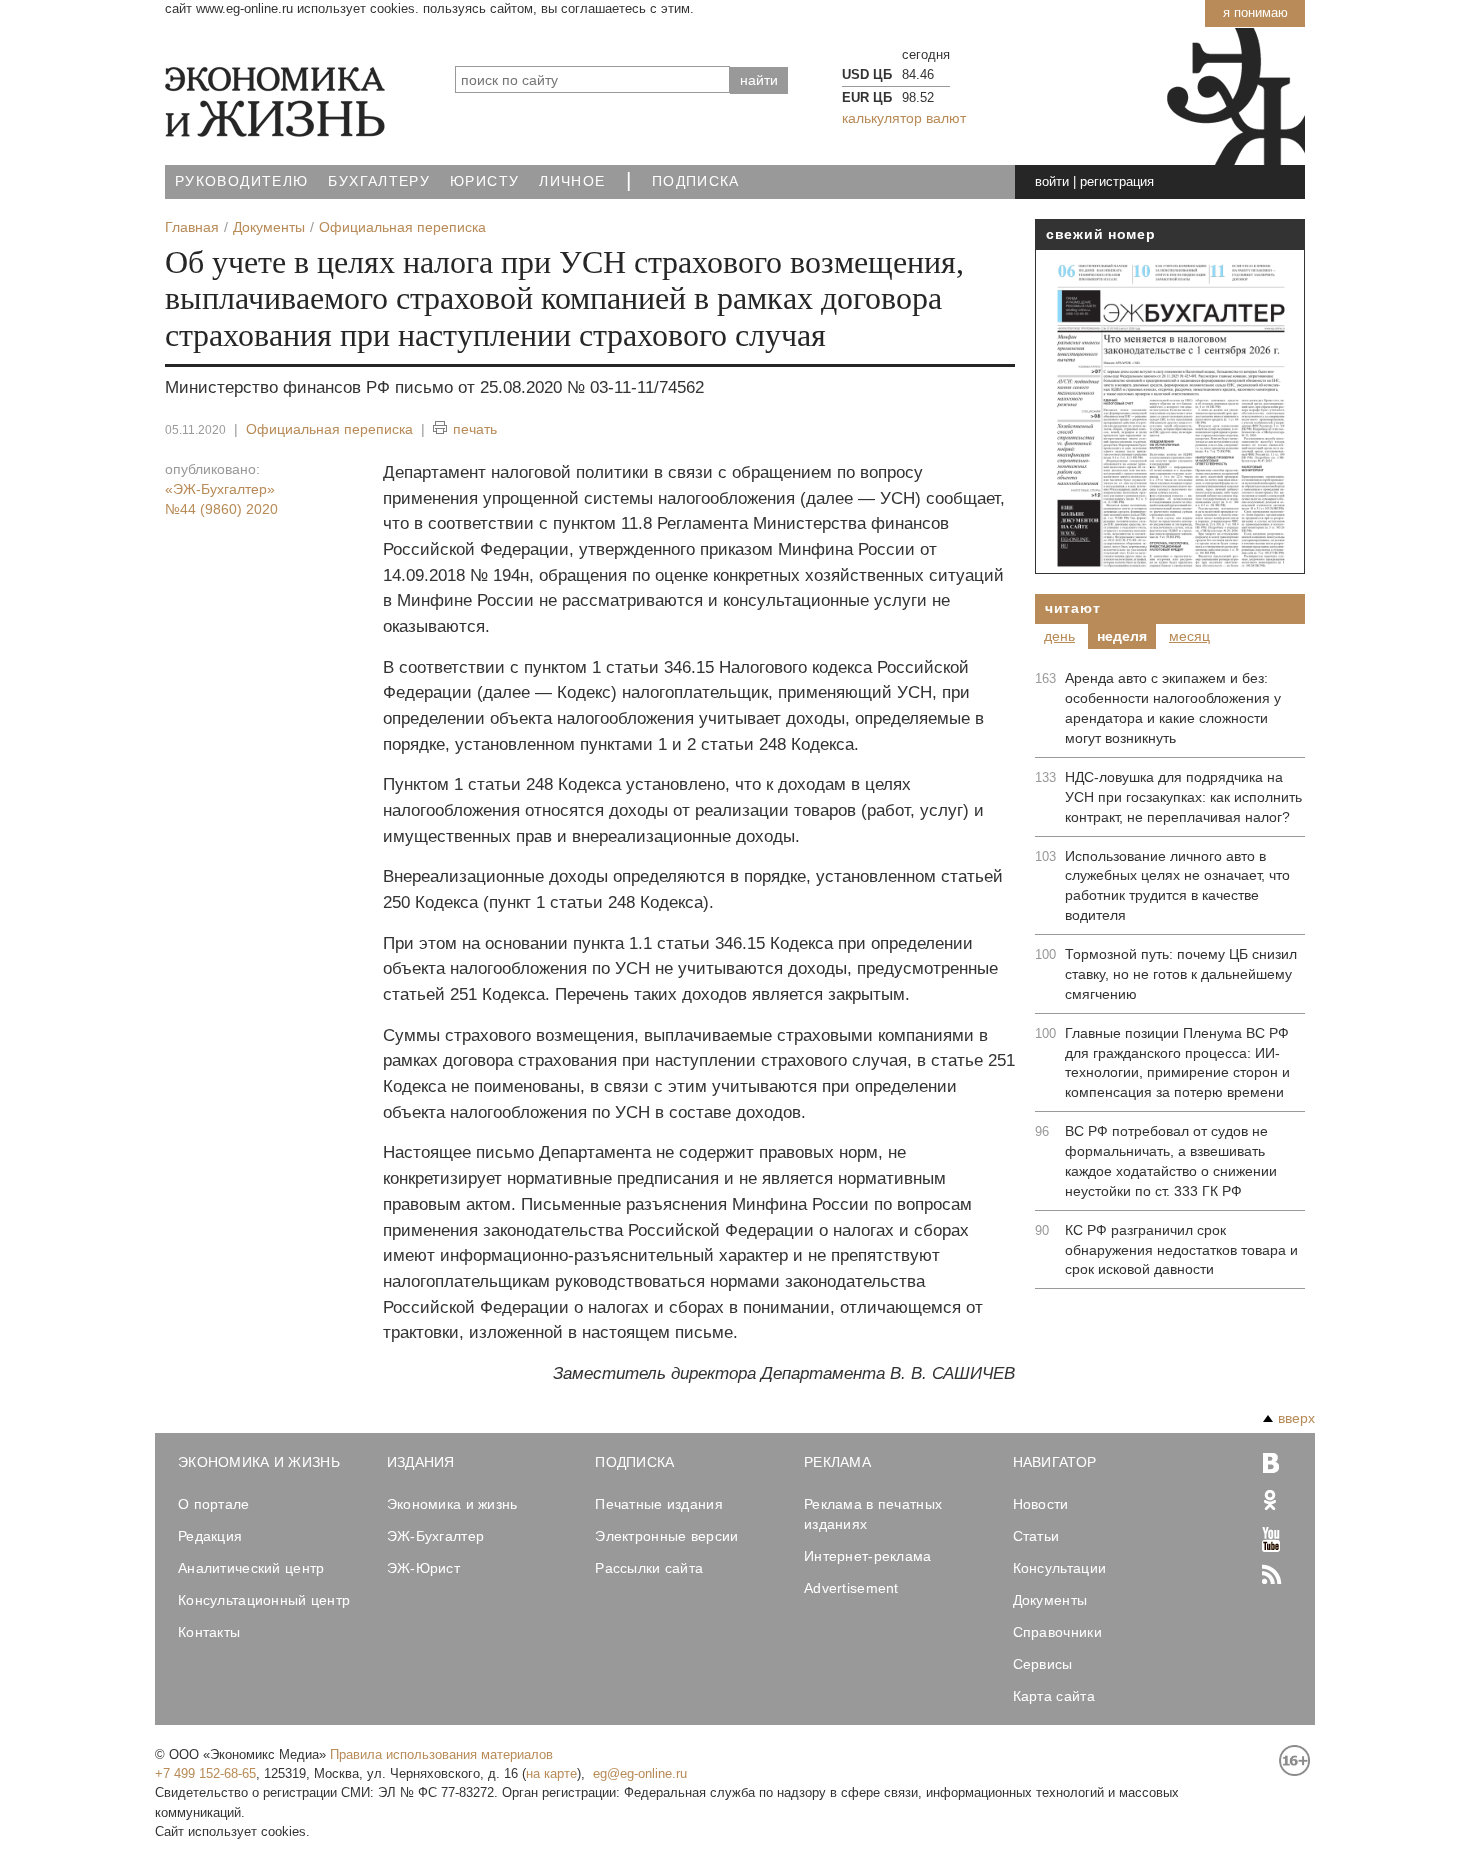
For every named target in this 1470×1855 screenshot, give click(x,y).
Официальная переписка (329, 429)
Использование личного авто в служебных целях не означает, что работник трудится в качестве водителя (1177, 886)
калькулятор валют (904, 118)
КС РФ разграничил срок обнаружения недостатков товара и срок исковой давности (1181, 1250)
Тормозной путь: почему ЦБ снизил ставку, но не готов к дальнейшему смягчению (1181, 974)
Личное (572, 181)
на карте (551, 1773)
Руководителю (241, 181)
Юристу (484, 181)
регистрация (1117, 181)
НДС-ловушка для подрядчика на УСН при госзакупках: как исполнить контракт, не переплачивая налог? (1183, 797)
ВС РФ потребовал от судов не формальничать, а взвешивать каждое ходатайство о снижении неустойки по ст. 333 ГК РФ (1171, 1161)
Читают (1072, 608)
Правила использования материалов (441, 1754)
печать (475, 429)
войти (1052, 181)
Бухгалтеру (379, 181)
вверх (1296, 1418)
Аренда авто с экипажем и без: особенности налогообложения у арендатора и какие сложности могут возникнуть (1173, 708)
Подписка (696, 181)
